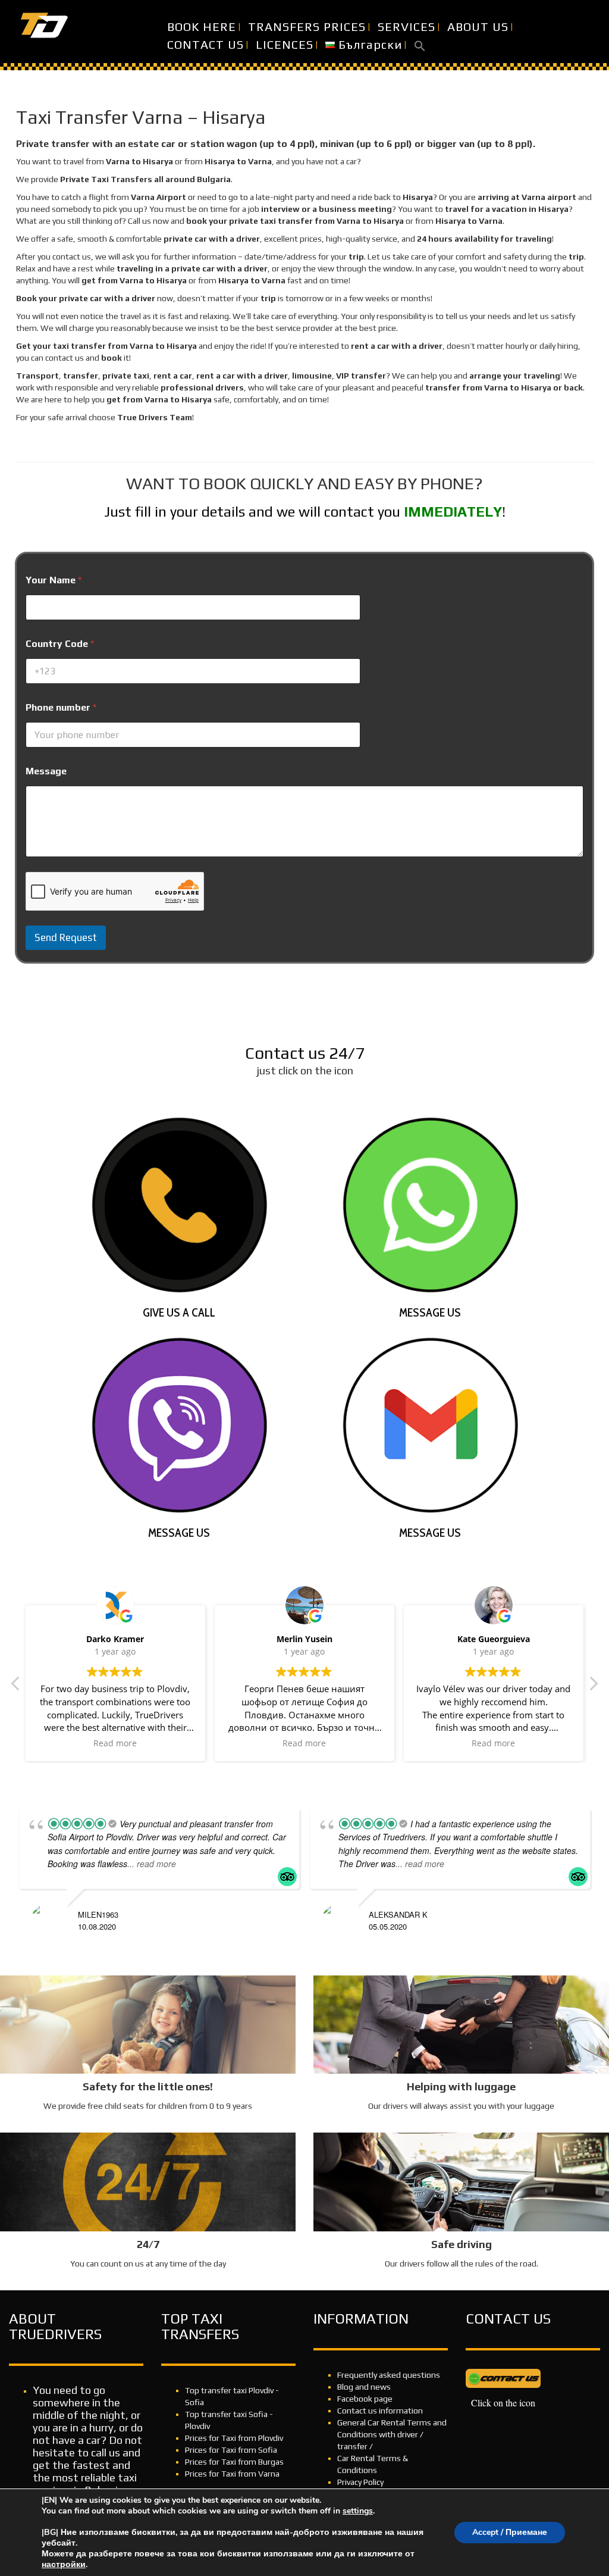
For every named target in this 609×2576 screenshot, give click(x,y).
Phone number (61, 707)
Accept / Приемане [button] (510, 2532)
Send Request (66, 937)
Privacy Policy (360, 2482)
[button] (420, 45)
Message (46, 771)
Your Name (54, 580)
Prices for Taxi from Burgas (234, 2462)
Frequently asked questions (389, 2375)
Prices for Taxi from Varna (232, 2474)
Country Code (60, 644)
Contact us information (380, 2411)
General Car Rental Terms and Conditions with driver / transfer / (392, 2434)
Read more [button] (115, 1743)
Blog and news (364, 2387)
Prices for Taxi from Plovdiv (234, 2438)
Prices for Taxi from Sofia (231, 2450)
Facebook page (365, 2399)
